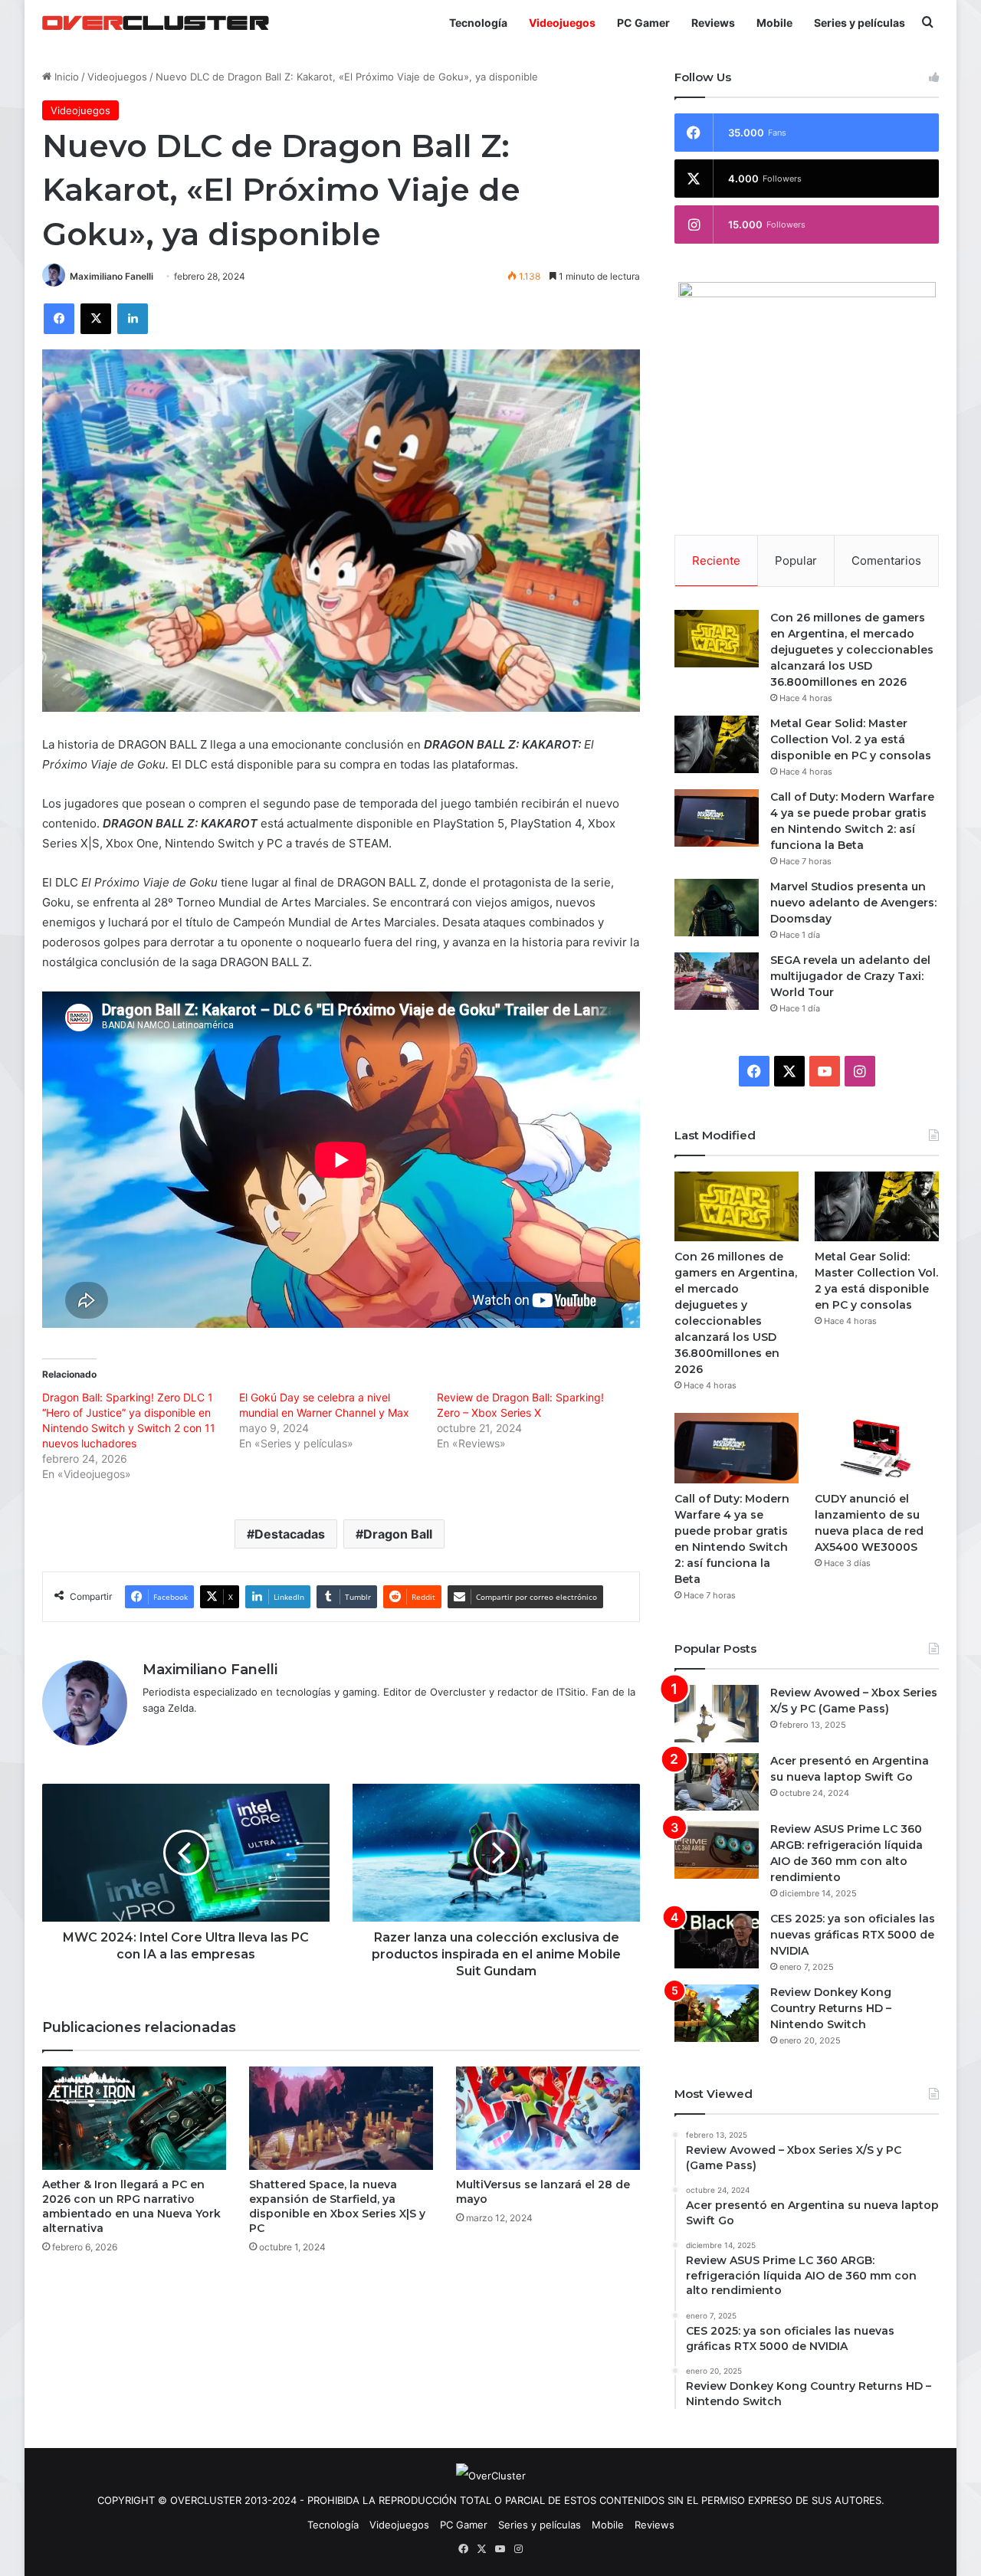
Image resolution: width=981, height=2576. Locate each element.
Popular (796, 560)
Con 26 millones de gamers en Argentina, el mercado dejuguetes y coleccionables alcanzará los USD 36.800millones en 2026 (852, 650)
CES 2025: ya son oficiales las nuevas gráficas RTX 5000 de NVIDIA (853, 1935)
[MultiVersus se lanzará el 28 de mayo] (548, 2118)
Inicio (65, 77)
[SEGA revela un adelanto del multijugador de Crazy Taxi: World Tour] (717, 981)
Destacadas (290, 1534)
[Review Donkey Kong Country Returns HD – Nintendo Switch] (717, 2013)
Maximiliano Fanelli (112, 276)
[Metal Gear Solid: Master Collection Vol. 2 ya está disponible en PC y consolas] (717, 744)
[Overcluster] (156, 23)
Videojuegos (562, 23)
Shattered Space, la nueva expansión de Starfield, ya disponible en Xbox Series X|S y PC (337, 2206)
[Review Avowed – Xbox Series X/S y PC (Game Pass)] (717, 1714)
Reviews (713, 23)
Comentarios (886, 560)
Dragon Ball (398, 1534)
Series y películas (860, 23)
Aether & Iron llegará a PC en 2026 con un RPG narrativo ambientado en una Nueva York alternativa (131, 2206)
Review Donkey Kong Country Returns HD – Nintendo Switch (831, 2008)
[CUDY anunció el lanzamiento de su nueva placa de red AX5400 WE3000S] (877, 1448)
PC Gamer (643, 23)
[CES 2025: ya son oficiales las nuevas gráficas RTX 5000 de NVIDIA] (717, 1940)
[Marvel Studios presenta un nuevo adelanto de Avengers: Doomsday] (717, 908)
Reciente (716, 560)
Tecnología (478, 23)
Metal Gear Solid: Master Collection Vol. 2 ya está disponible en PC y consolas (851, 739)
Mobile (774, 23)
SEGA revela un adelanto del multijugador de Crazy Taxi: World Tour (850, 976)
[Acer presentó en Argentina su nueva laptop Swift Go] (717, 1782)
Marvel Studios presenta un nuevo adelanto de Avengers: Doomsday (853, 903)
